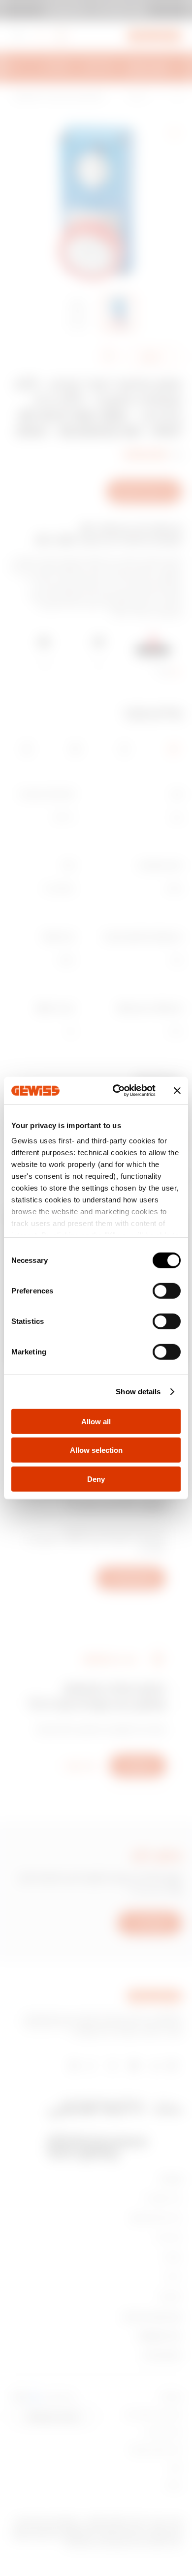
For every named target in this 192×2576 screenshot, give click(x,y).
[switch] (167, 1290)
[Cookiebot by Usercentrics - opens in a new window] (116, 1091)
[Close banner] (177, 1091)
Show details (138, 1392)
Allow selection (96, 1450)
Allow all (96, 1421)
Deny (96, 1479)
